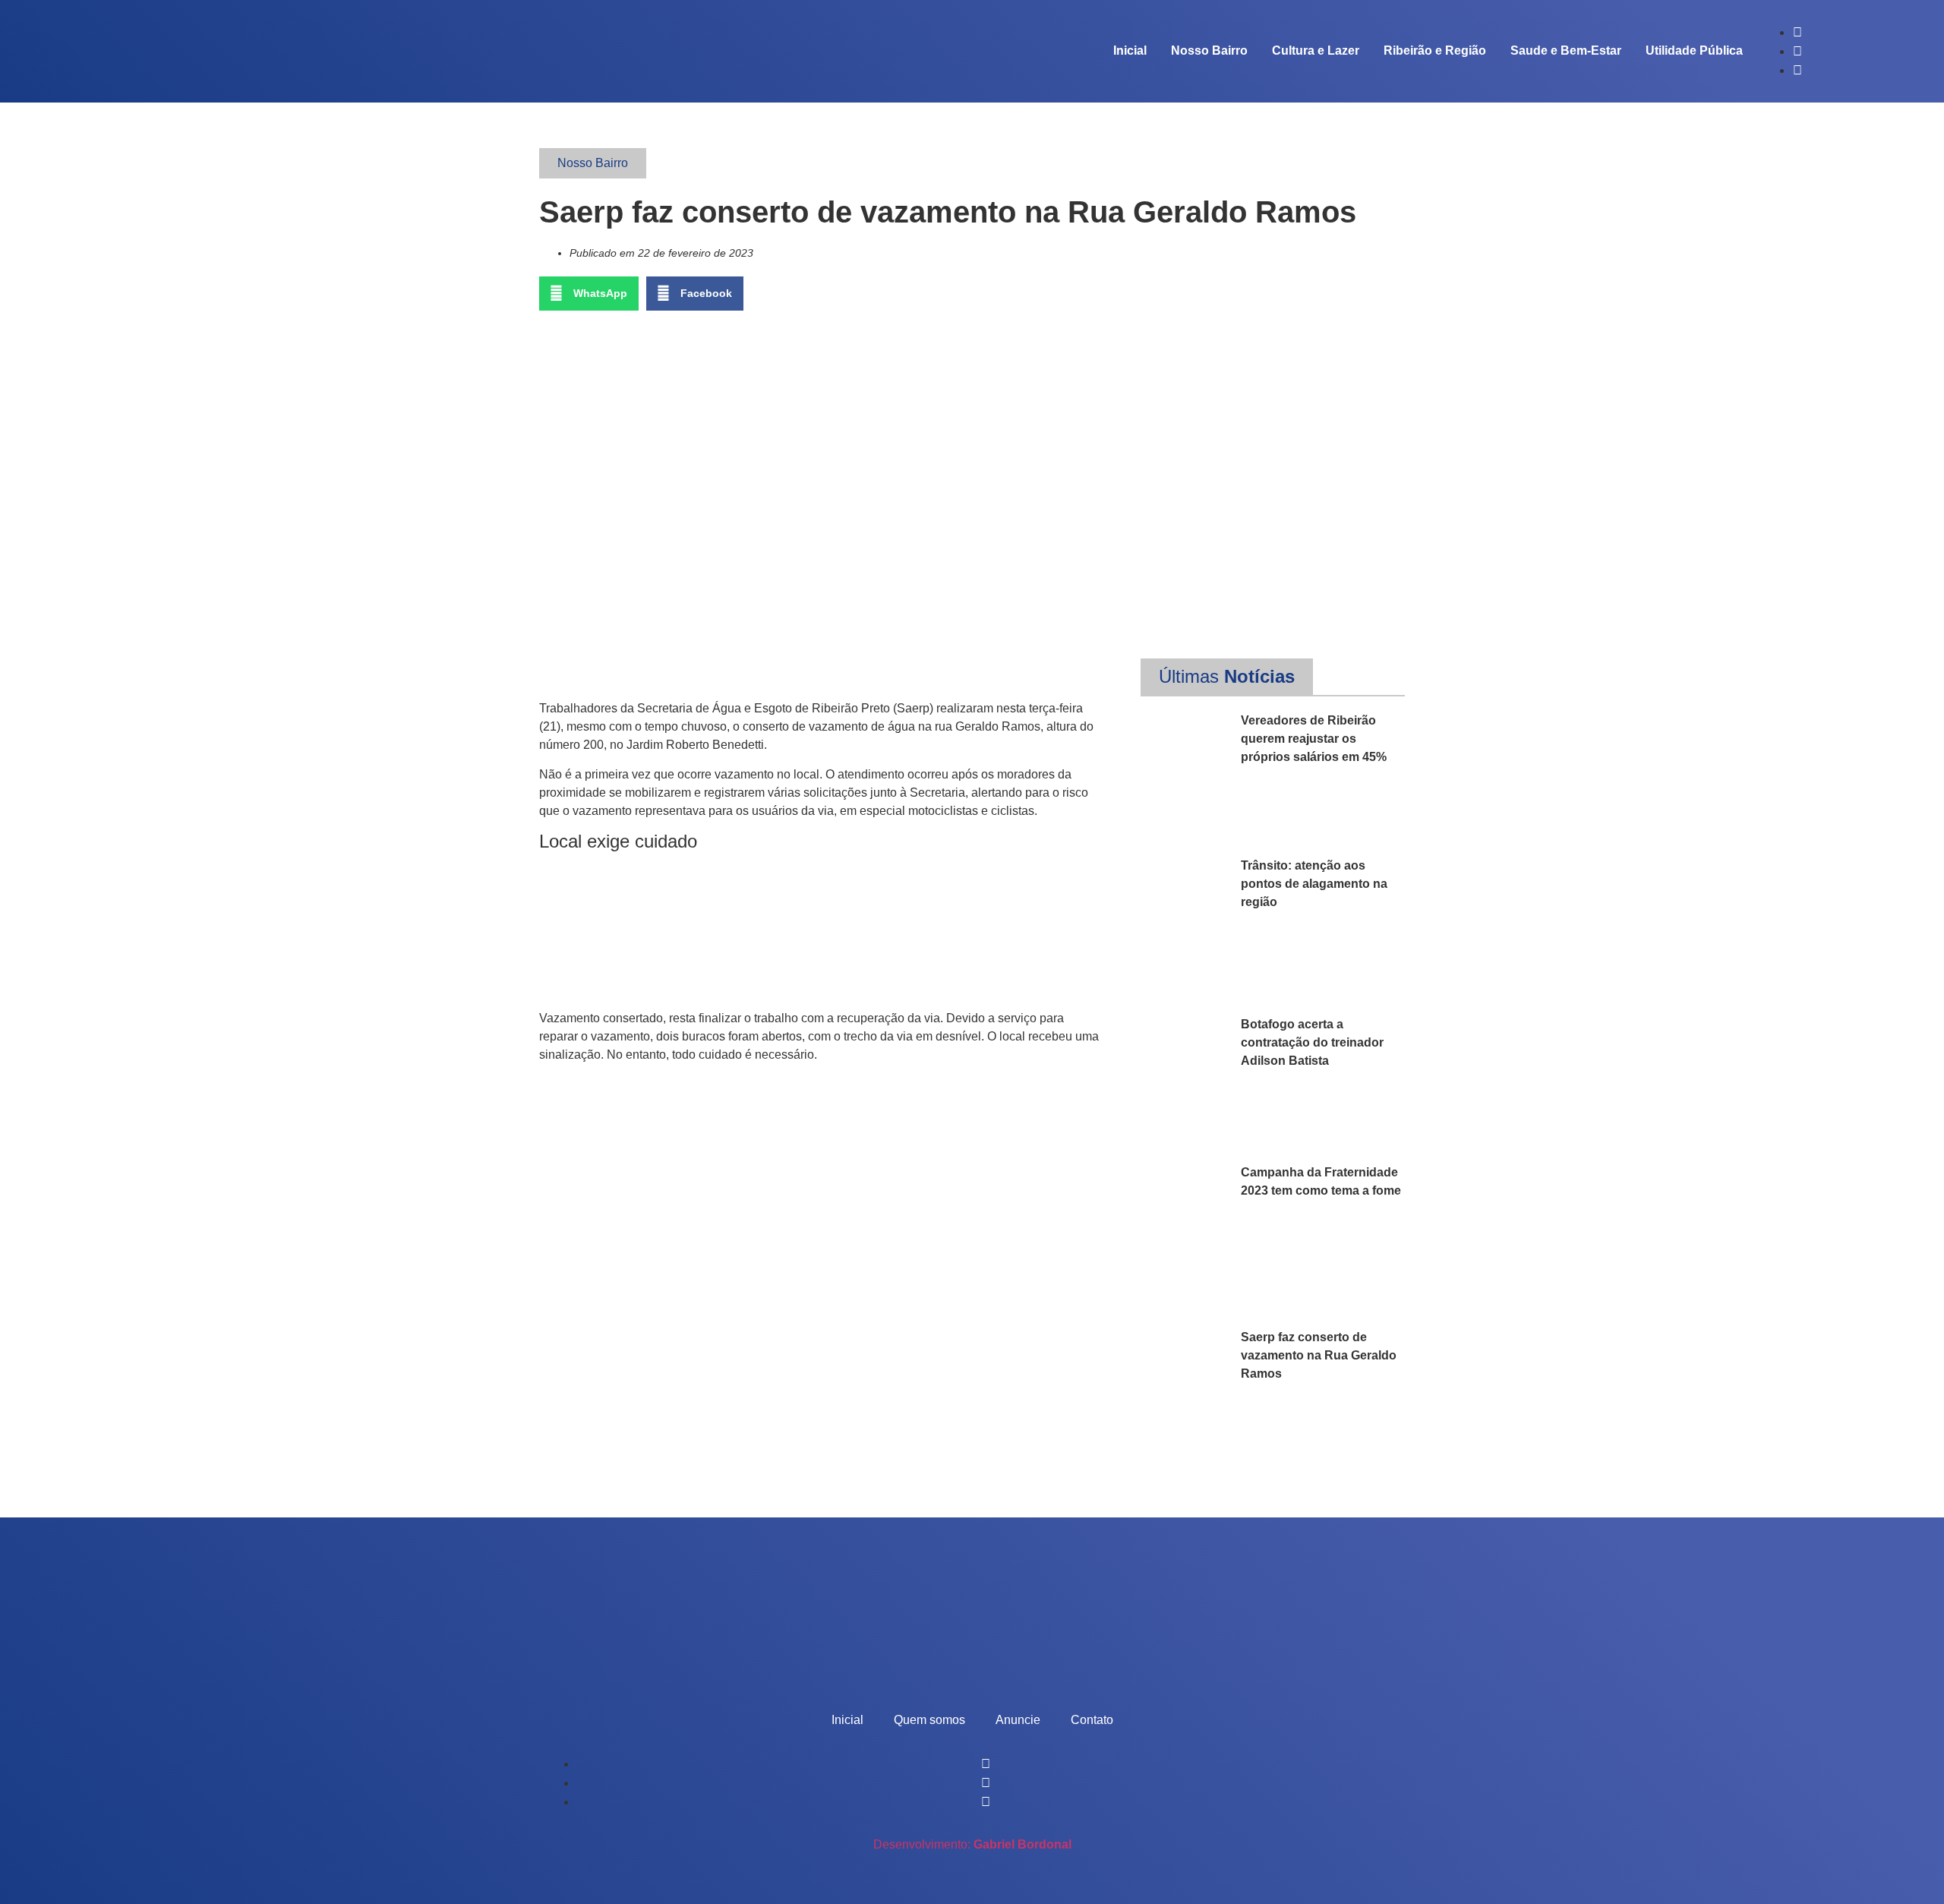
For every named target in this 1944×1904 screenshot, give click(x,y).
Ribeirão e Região (1435, 51)
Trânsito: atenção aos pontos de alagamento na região (1314, 884)
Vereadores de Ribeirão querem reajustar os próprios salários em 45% (1314, 739)
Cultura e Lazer (1316, 51)
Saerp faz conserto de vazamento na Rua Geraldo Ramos (1319, 1355)
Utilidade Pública (1694, 51)
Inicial (1130, 51)
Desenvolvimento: (972, 1844)
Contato (1092, 1720)
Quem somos (929, 1720)
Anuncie (1018, 1720)
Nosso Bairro (1209, 51)
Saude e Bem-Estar (1566, 51)
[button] (589, 294)
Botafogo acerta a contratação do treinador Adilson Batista (1312, 1042)
